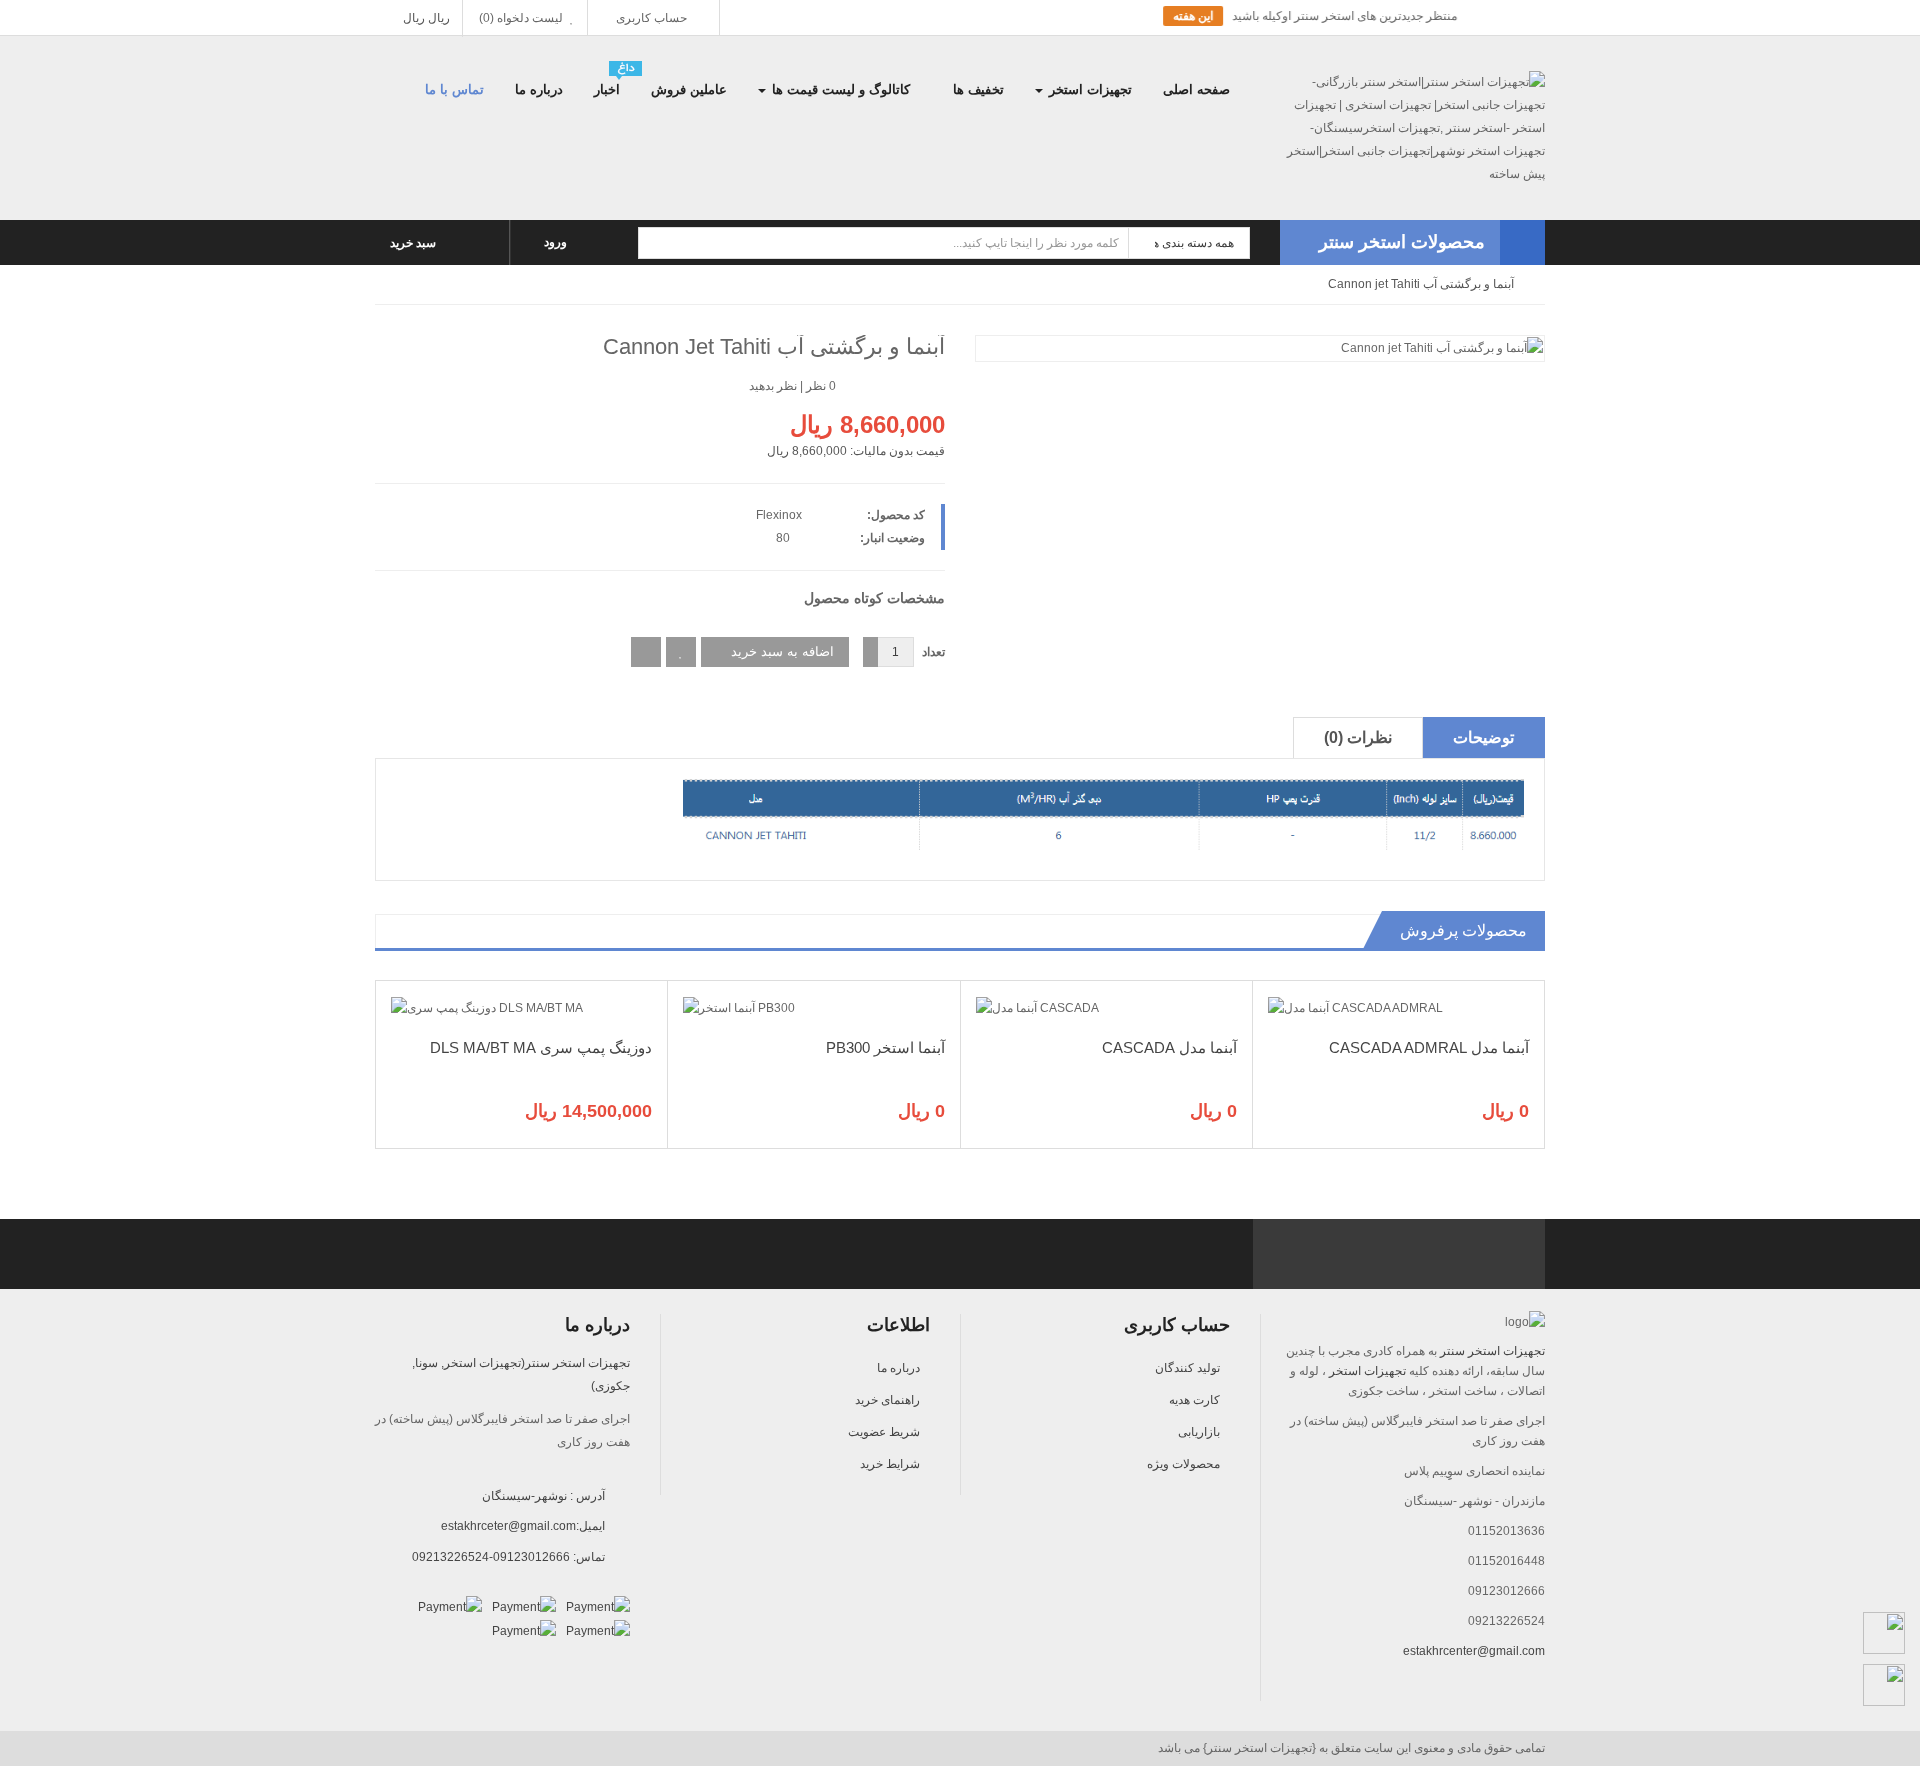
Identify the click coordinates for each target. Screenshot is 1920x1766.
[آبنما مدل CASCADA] (1037, 1007)
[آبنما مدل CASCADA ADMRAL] (1355, 1007)
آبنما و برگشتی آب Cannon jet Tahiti (1421, 284)
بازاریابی (1199, 1432)
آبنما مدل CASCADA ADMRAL (1429, 1047)
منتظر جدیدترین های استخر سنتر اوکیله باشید (1183, 16)
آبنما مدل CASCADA (1169, 1047)
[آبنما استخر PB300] (739, 1007)
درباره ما (898, 1368)
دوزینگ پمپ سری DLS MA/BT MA (541, 1047)
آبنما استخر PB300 (885, 1047)
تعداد (933, 652)
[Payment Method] (598, 1607)
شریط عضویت (884, 1432)
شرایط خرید (890, 1464)
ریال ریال (425, 18)
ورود (557, 242)
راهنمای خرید (887, 1400)
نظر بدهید (773, 386)
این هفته (1032, 16)
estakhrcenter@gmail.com (1474, 1651)
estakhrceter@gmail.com (508, 1526)
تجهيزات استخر (1367, 1371)
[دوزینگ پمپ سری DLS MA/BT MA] (487, 1007)
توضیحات (1483, 737)
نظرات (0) (1358, 737)
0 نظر (821, 386)
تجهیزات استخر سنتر (1492, 1351)
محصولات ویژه (1183, 1464)
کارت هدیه (1194, 1400)
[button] (1412, 242)
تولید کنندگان (1187, 1368)
